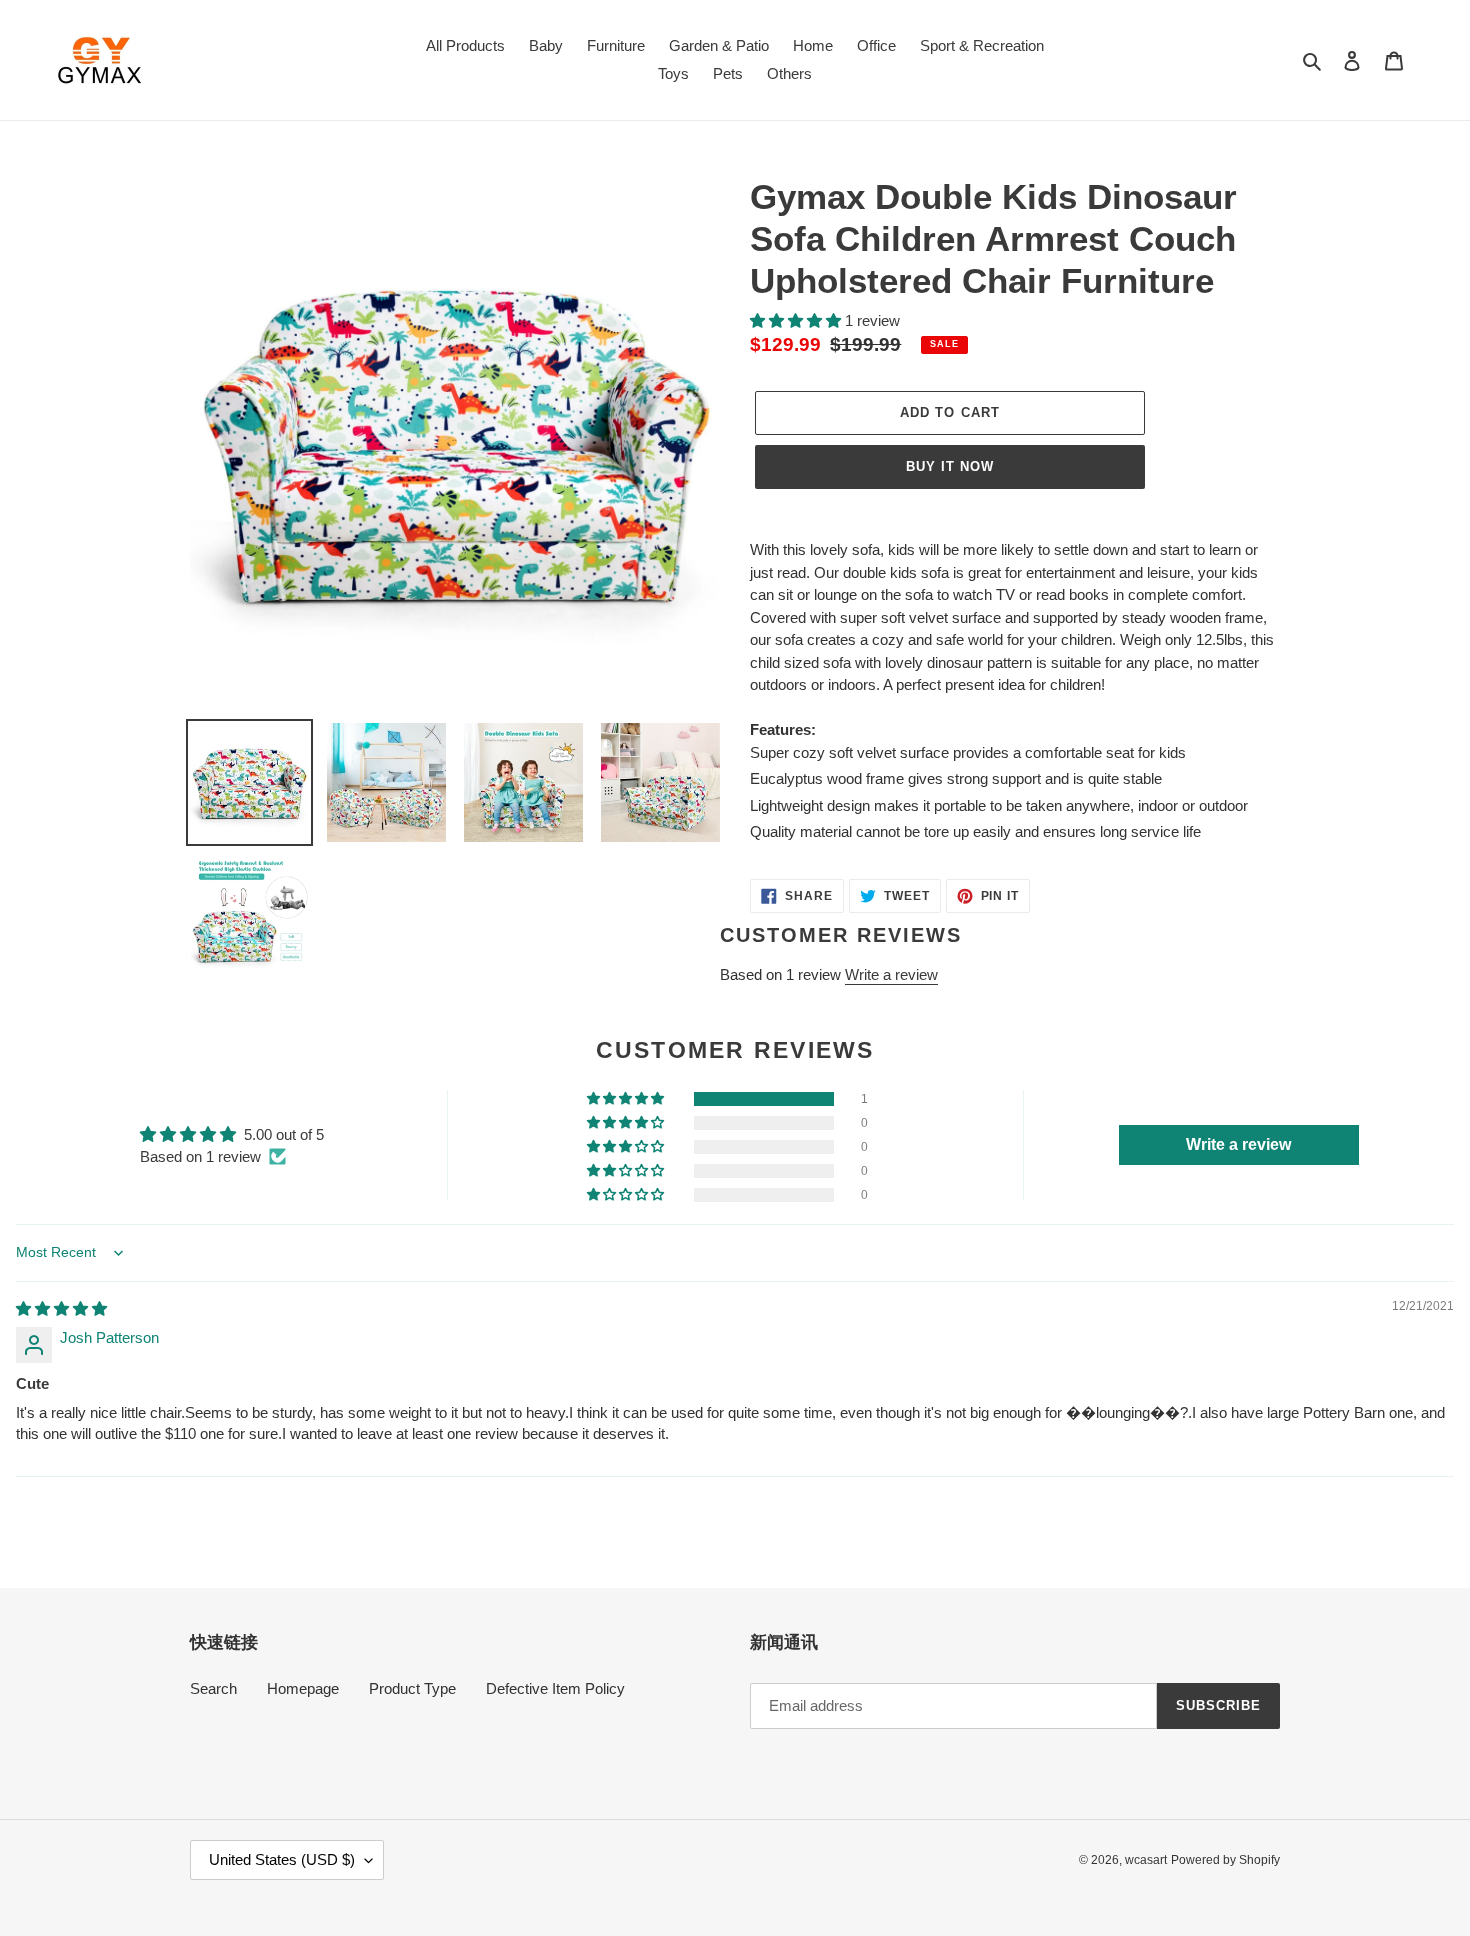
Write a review (891, 974)
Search (213, 1688)
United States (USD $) (282, 1859)
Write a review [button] (1238, 1144)
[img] (61, 1308)
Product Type (412, 1688)
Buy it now (950, 466)
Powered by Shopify (1225, 1860)
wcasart (1146, 1860)
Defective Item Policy (555, 1688)
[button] (797, 320)
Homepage (303, 1688)
